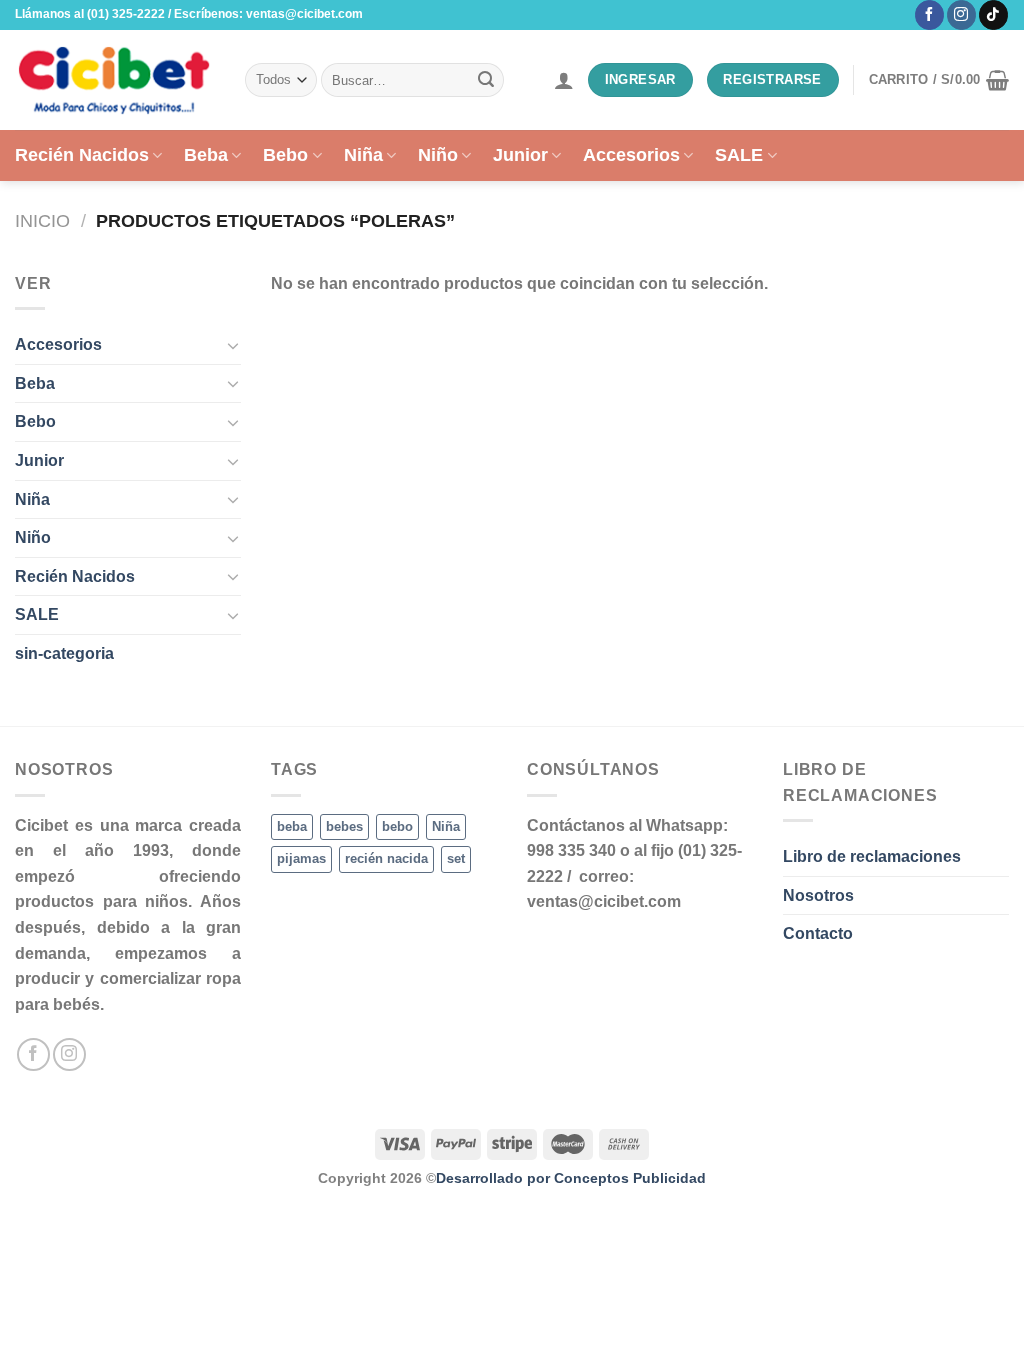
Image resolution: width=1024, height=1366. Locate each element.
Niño (438, 155)
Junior (520, 155)
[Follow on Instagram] (961, 15)
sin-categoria (64, 653)
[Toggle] (233, 345)
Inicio (42, 220)
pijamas (301, 858)
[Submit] (486, 80)
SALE (739, 155)
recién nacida (386, 858)
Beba (206, 155)
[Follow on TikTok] (993, 15)
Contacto (818, 933)
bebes (344, 826)
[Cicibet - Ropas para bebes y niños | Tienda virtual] (115, 80)
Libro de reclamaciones (872, 856)
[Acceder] (564, 80)
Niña (363, 155)
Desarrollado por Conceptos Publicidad (571, 1178)
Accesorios (631, 155)
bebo (397, 826)
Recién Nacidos (82, 155)
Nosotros (818, 895)
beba (292, 826)
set (456, 858)
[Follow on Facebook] (929, 15)
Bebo (285, 155)
